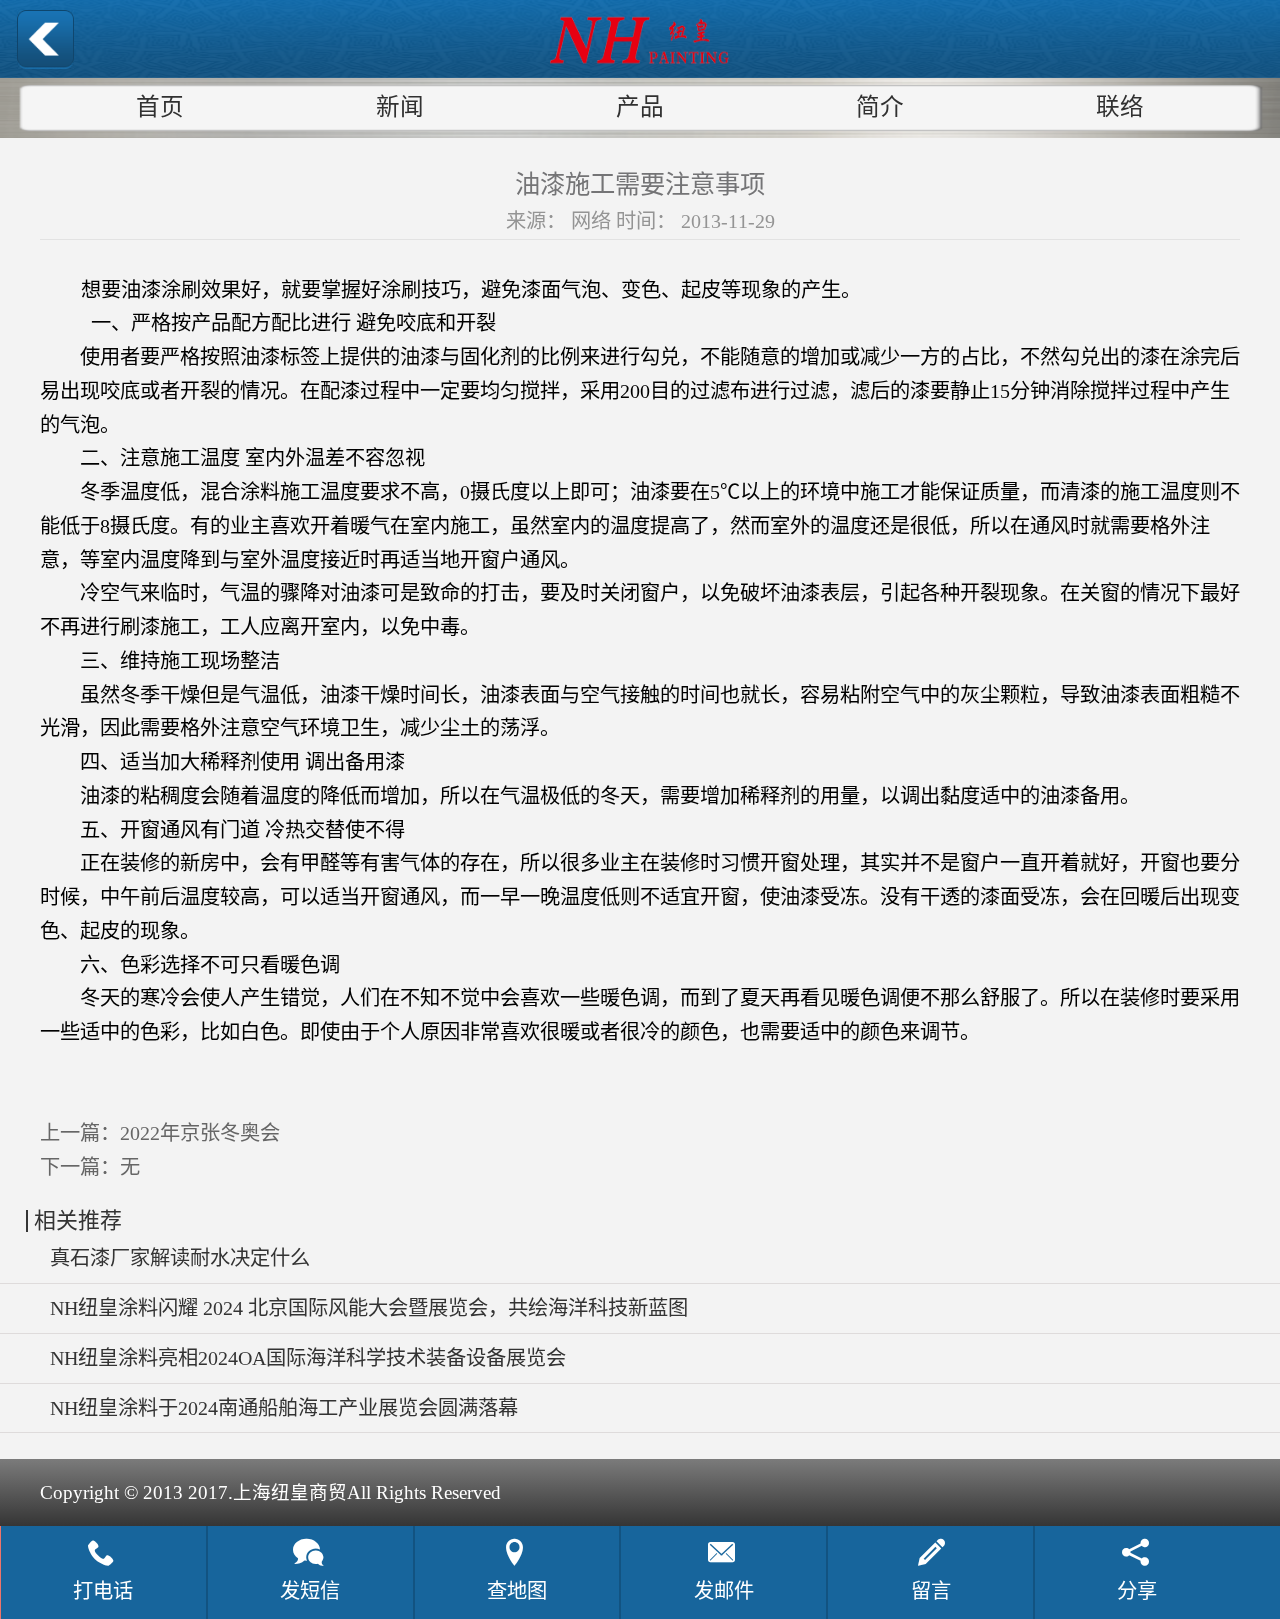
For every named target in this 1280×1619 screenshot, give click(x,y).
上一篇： (160, 1133)
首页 (160, 107)
